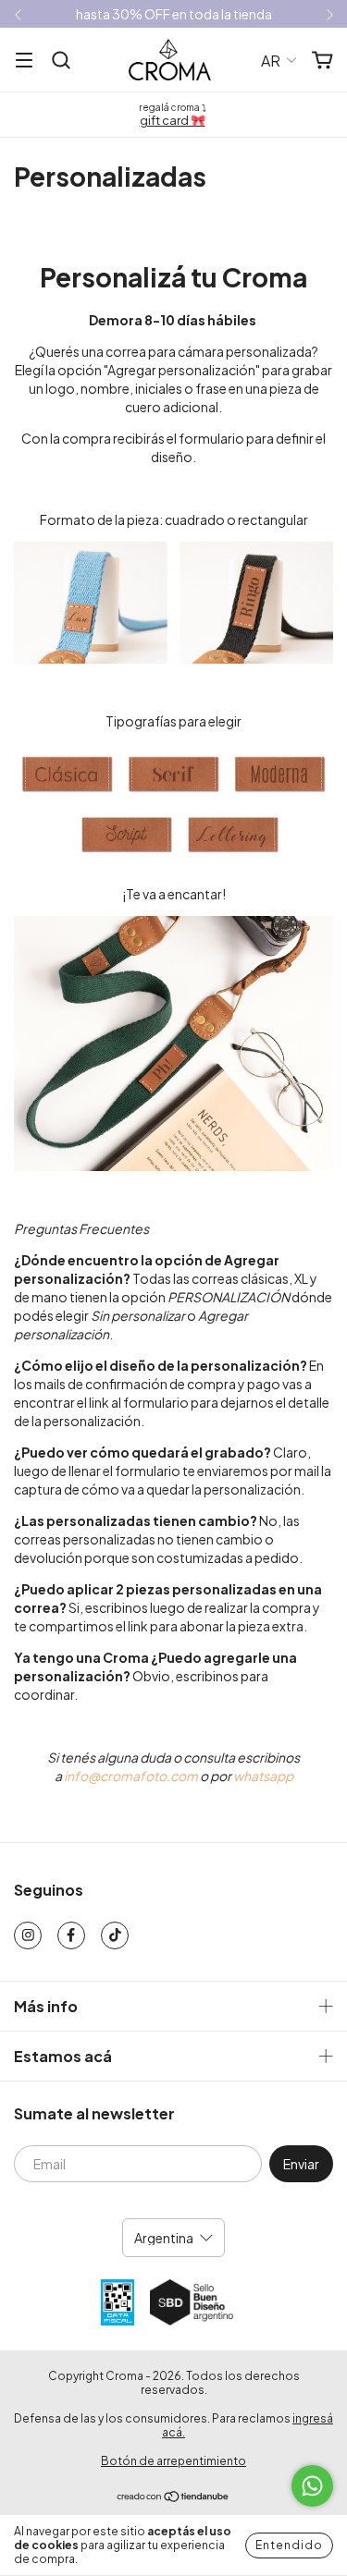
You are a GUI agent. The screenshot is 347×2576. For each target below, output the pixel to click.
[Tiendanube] (173, 2498)
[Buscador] (61, 61)
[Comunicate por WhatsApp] (312, 2486)
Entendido (289, 2545)
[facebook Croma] (71, 1935)
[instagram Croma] (28, 1935)
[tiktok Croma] (115, 1935)
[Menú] (24, 61)
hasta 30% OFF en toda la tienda (174, 14)
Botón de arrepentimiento (173, 2461)
